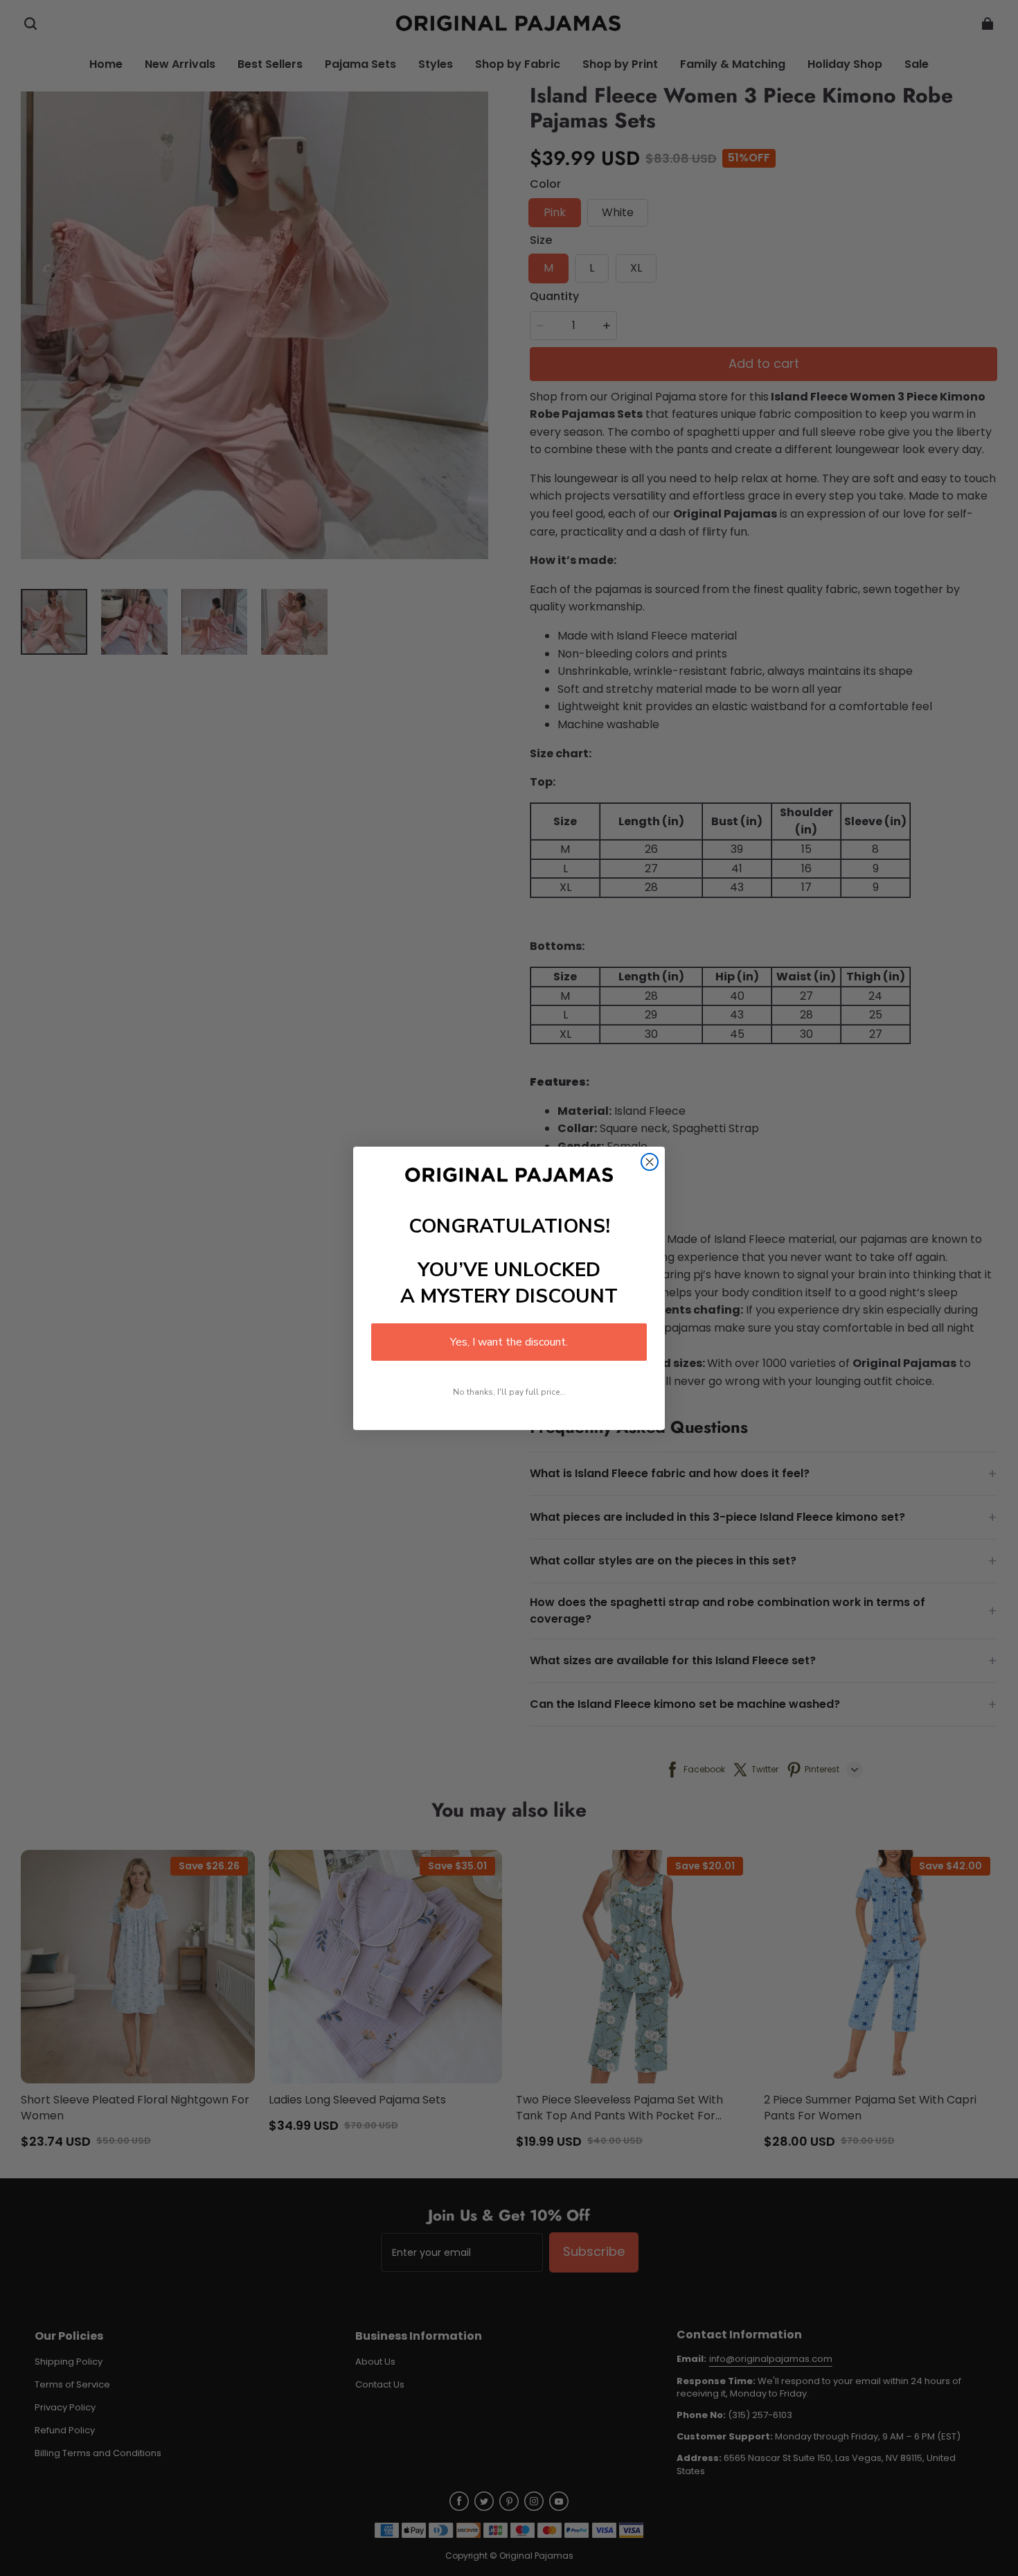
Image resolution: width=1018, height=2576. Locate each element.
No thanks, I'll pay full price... (509, 1392)
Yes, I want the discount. (509, 1342)
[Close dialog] (650, 1162)
